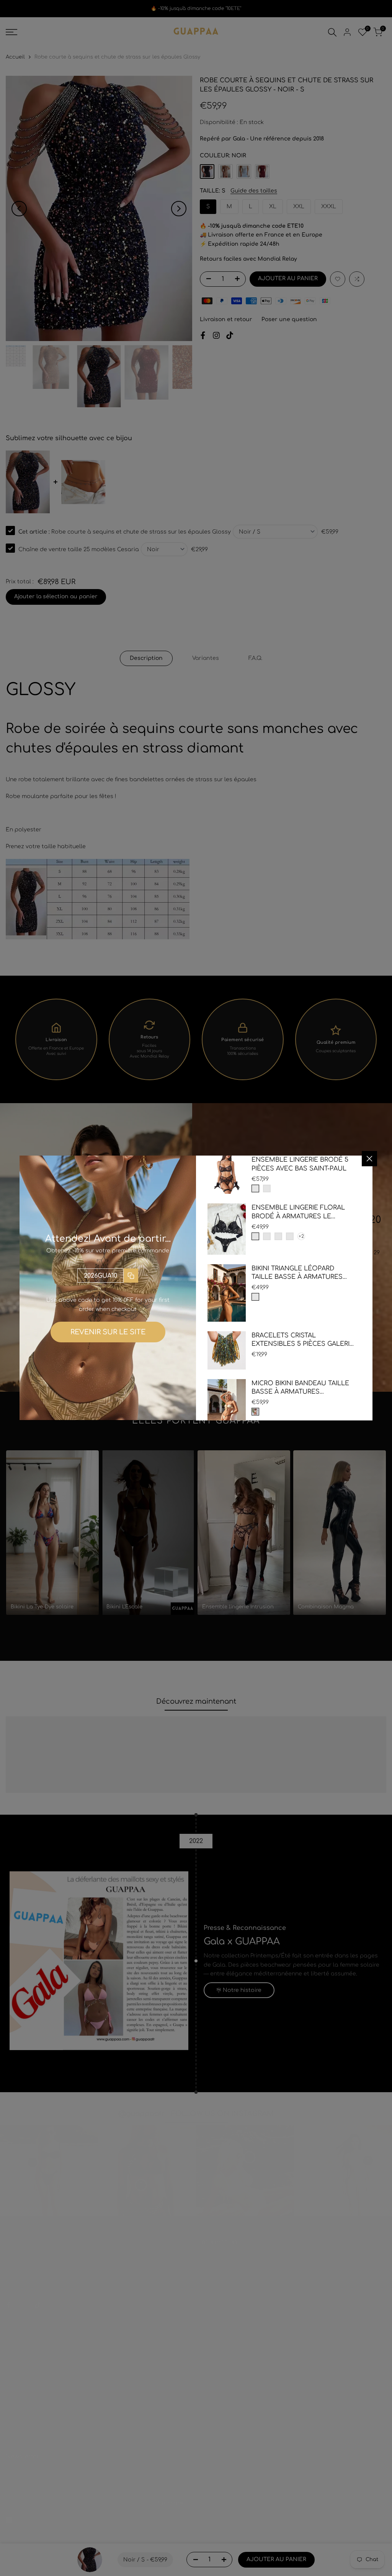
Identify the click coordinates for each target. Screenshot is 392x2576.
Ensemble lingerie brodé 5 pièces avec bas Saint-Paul (300, 1164)
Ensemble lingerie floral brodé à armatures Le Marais (298, 1212)
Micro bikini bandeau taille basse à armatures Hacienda (300, 1388)
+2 (301, 1236)
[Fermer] (369, 1159)
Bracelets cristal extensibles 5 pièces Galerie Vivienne (303, 1340)
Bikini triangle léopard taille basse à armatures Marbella (297, 1273)
